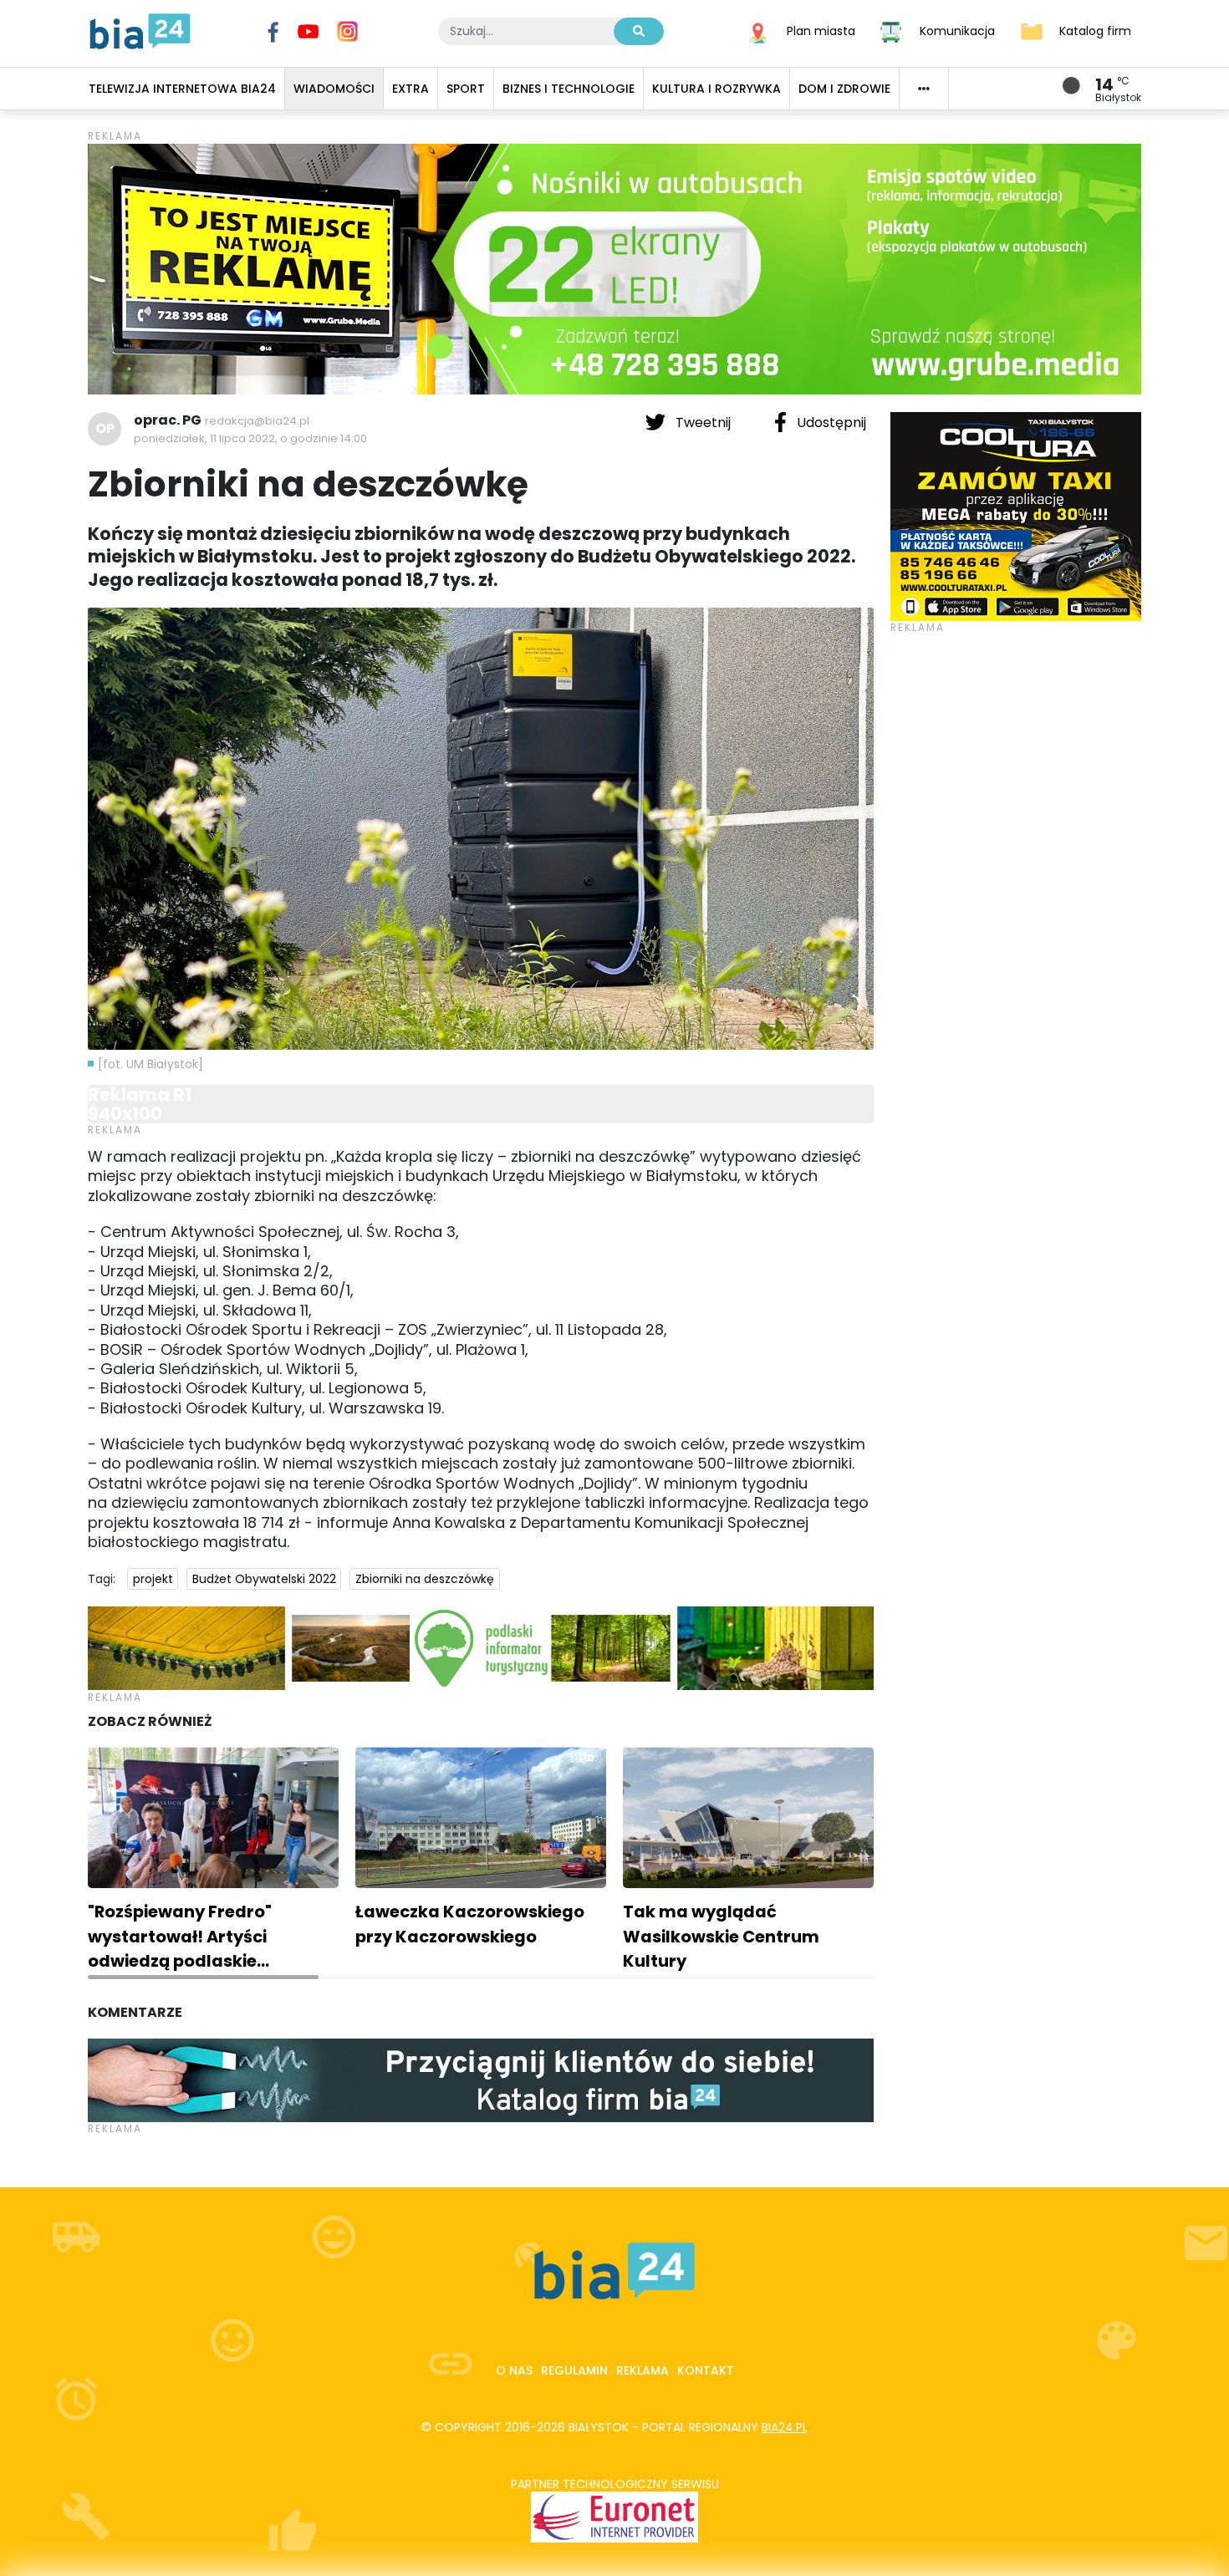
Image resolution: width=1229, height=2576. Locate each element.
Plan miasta (821, 30)
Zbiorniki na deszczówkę (425, 1579)
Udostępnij (830, 423)
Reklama (643, 2370)
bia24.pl (785, 2427)
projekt (153, 1579)
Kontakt (706, 2370)
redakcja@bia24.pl (257, 421)
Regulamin (574, 2370)
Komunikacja (957, 30)
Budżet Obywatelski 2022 (264, 1579)
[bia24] (140, 30)
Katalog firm (1095, 30)
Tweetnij (703, 423)
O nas (514, 2370)
